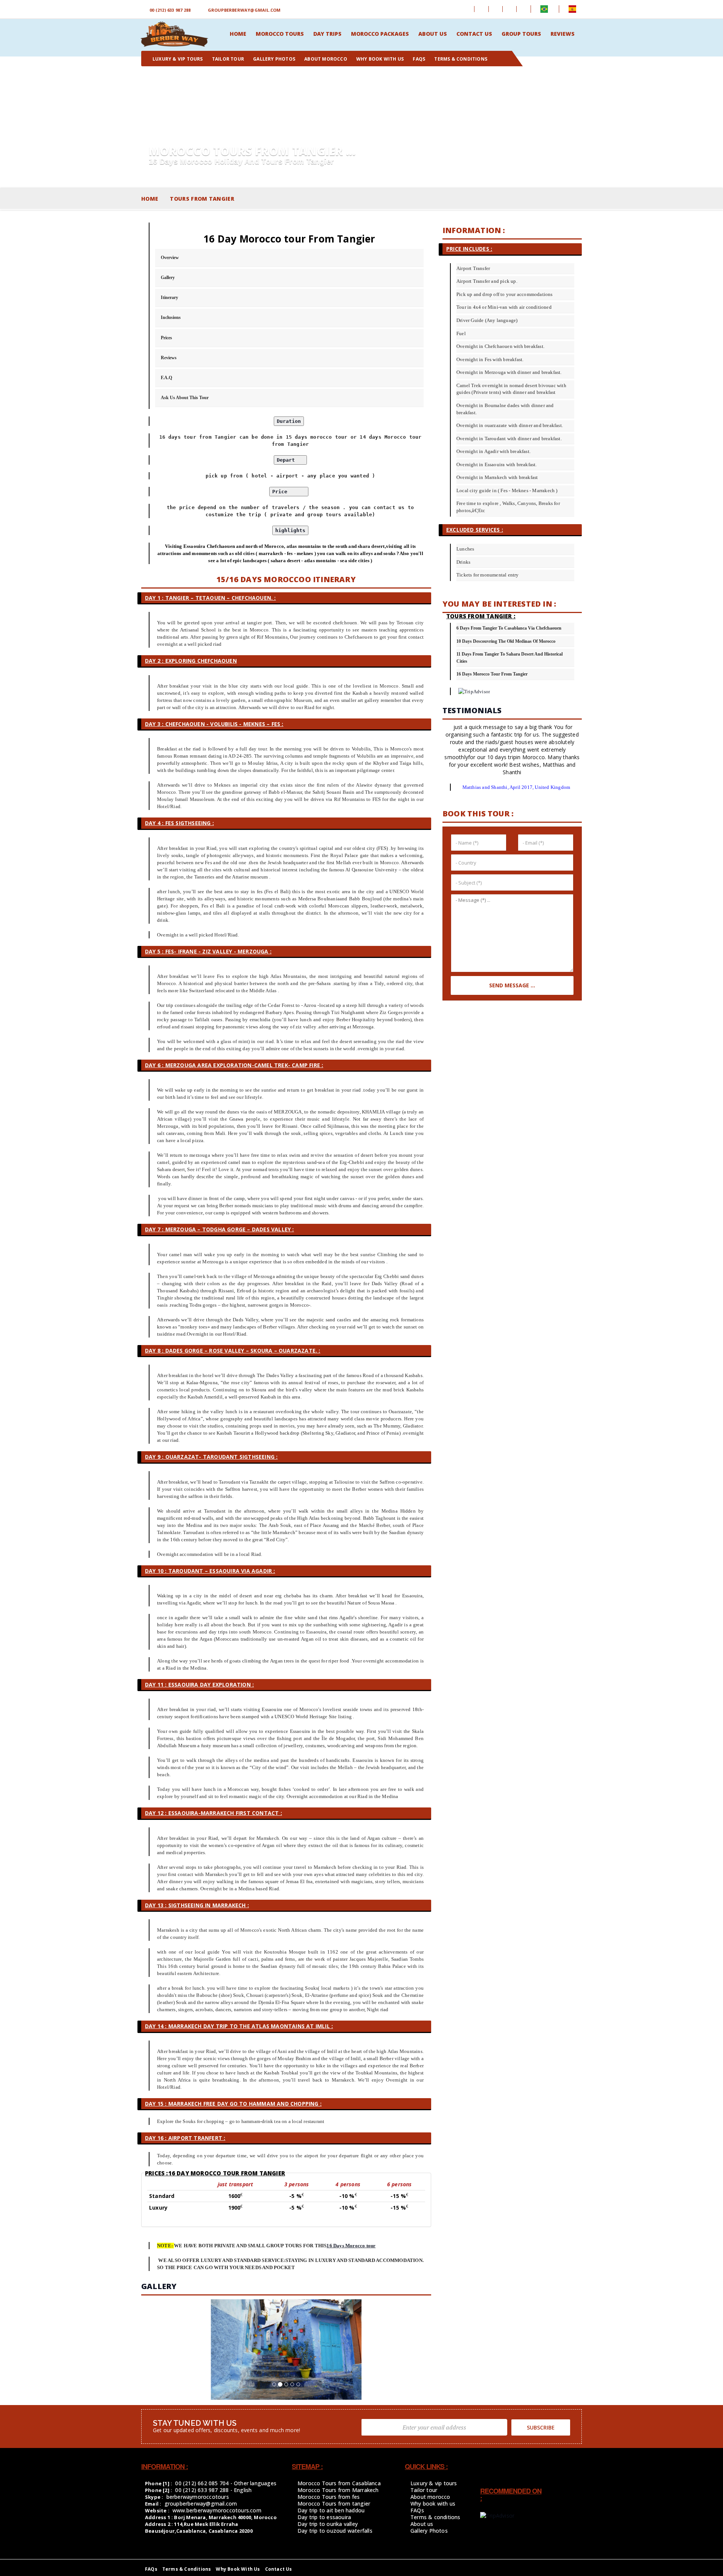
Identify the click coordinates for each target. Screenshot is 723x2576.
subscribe (541, 2427)
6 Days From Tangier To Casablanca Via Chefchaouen (509, 628)
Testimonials (472, 710)
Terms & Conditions (187, 2569)
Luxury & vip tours (434, 2483)
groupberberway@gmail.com (244, 10)
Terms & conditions (435, 2517)
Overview (170, 258)
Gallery (168, 278)
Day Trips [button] (327, 34)
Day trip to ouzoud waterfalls (335, 2531)
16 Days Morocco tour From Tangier (492, 674)
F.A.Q (166, 378)
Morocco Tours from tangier (334, 2504)
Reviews (169, 358)
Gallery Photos (274, 59)
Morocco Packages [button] (380, 34)
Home (150, 199)
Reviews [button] (563, 34)
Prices (166, 338)
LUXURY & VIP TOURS (178, 59)
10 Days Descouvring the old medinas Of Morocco (506, 641)
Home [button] (238, 34)
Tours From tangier (202, 199)
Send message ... (512, 985)
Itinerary (169, 297)
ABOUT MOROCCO (326, 59)
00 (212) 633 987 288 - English (213, 2490)
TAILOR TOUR (228, 59)
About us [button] (433, 34)
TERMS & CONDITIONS (461, 59)
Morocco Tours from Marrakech (338, 2490)
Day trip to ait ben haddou (331, 2510)
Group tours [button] (521, 34)
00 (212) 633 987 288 (170, 10)
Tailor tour (424, 2490)
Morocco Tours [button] (280, 34)
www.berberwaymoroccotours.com (217, 2510)
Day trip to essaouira (324, 2517)
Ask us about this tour (185, 398)
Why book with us (433, 2504)
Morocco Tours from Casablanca (339, 2483)
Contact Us (279, 2569)
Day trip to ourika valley (328, 2524)
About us (422, 2524)
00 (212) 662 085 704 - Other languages (226, 2483)
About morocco (430, 2497)
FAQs (419, 59)
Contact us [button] (474, 34)
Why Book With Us (238, 2569)
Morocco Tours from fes (329, 2497)
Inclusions (171, 317)
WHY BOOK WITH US (380, 59)
